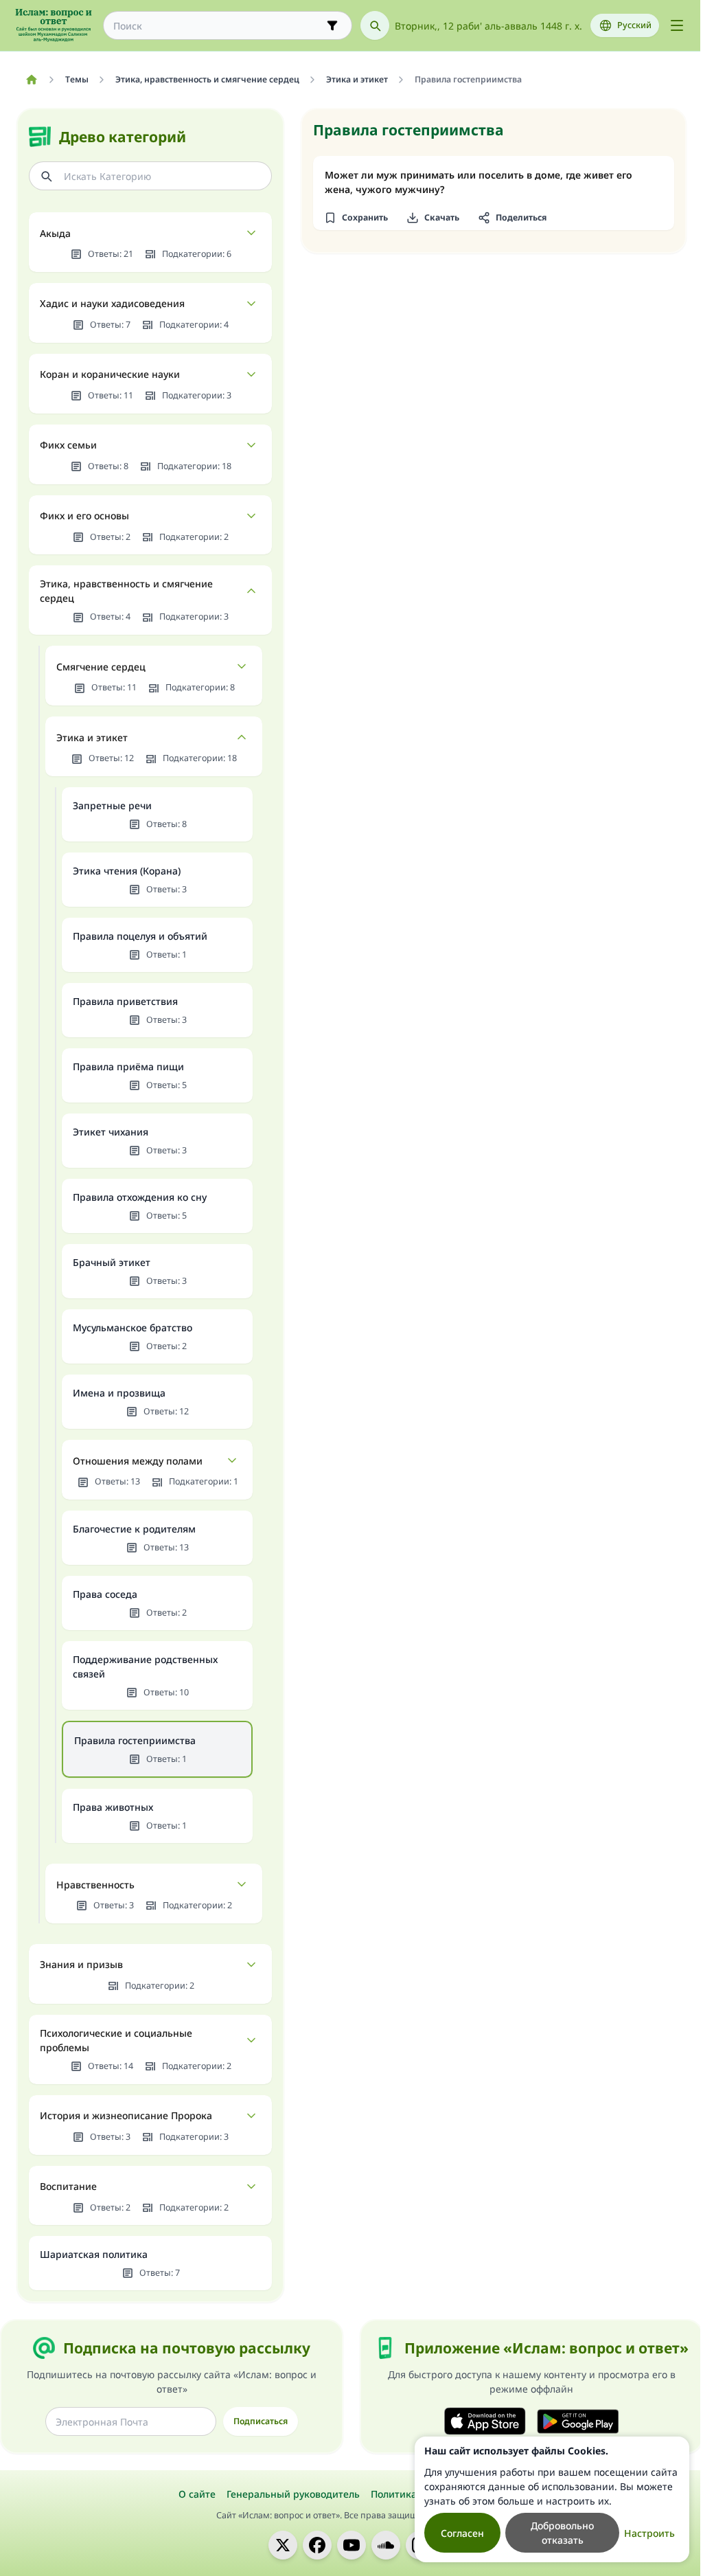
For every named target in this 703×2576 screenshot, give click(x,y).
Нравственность (95, 1885)
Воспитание (68, 2186)
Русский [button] (634, 25)
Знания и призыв (81, 1964)
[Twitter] (283, 2545)
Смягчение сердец (101, 667)
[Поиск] (375, 25)
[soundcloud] (386, 2545)
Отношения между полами (138, 1461)
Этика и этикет (92, 737)
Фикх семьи (68, 445)
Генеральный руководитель (293, 2494)
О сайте (197, 2494)
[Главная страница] (31, 80)
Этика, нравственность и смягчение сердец (126, 591)
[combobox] (218, 26)
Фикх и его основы (84, 516)
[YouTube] (351, 2545)
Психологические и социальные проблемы (116, 2040)
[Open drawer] (677, 25)
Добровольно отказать (562, 2533)
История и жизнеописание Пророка (126, 2115)
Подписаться (261, 2421)
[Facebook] (317, 2545)
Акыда (55, 233)
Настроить (649, 2533)
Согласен (462, 2533)
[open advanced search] (332, 25)
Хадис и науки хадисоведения (112, 303)
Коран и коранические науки (110, 374)
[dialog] (552, 2499)
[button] (356, 218)
